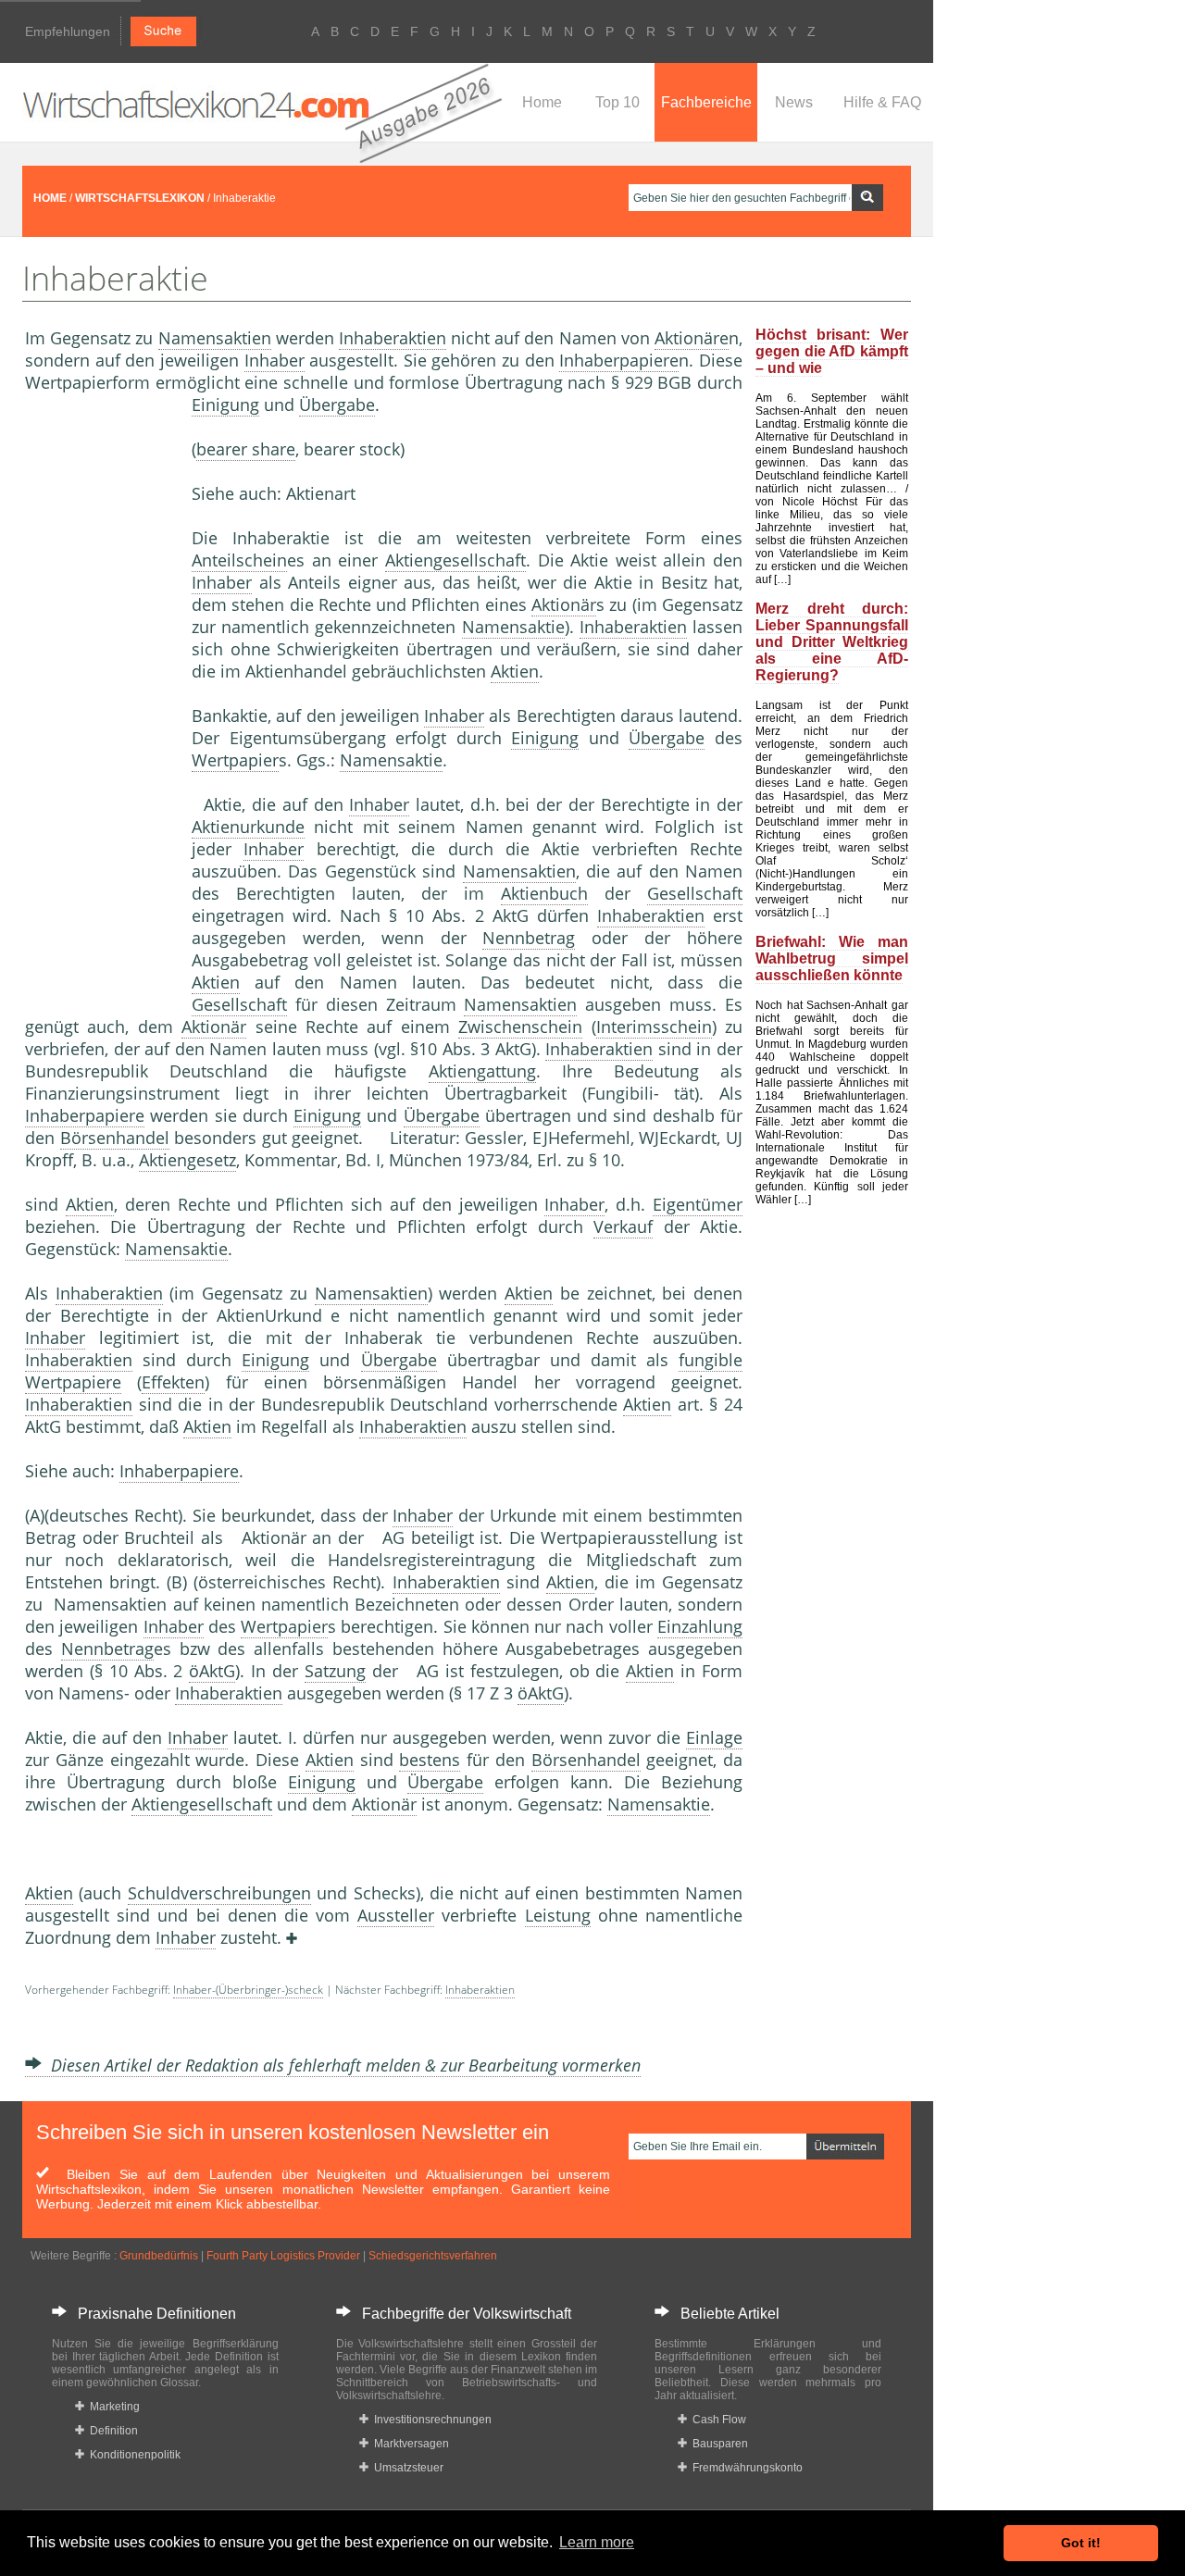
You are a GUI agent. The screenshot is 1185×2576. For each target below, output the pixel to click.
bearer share (246, 449)
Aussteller (396, 1915)
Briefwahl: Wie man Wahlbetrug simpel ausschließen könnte (832, 958)
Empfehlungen (68, 31)
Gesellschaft (695, 893)
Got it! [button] (1081, 2543)
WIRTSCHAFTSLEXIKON (140, 198)
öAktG (212, 1671)
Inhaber (274, 360)
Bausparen (717, 2444)
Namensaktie (513, 627)
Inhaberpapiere (619, 360)
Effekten (173, 1382)
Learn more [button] (597, 2542)
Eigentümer (698, 1204)
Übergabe (337, 404)
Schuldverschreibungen (219, 1893)
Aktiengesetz (187, 1160)
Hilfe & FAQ (882, 102)
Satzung (335, 1671)
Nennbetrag (529, 938)
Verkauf (623, 1226)
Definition (111, 2431)
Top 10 (617, 102)
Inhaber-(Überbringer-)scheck (248, 1990)
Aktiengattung (482, 1071)
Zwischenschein (520, 1027)
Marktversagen (409, 2444)
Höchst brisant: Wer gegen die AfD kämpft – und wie (832, 351)
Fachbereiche (706, 102)
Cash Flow (717, 2420)
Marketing (112, 2407)
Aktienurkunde (248, 827)
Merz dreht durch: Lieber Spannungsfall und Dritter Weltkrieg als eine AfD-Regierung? (832, 642)
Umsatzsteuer (406, 2468)
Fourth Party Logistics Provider (283, 2256)
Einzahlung (700, 1626)
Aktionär (564, 604)
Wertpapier (235, 760)
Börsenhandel (115, 1138)
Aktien (515, 671)
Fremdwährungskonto (745, 2468)
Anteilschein (239, 560)
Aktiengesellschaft (455, 560)
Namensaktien (215, 338)
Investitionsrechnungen (430, 2420)
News (794, 102)
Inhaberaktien (393, 338)
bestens (430, 1760)
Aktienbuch (544, 893)
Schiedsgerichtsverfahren (433, 2256)
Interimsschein (654, 1027)
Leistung (558, 1915)
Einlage (714, 1737)
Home (542, 102)
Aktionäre (692, 338)
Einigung (225, 404)
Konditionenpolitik (132, 2455)
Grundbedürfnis (159, 2256)
